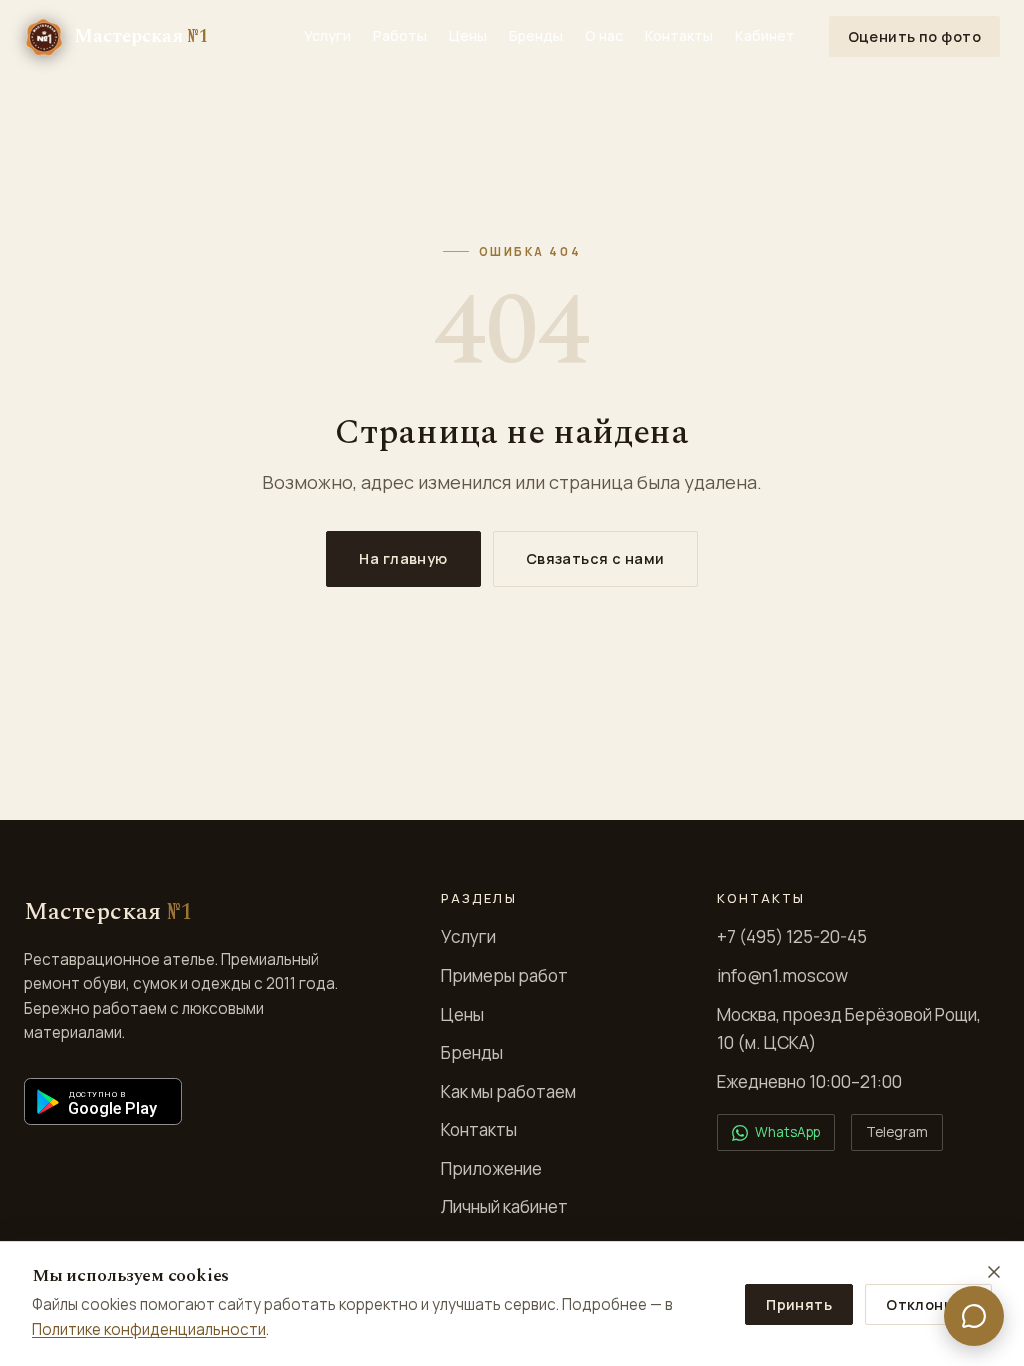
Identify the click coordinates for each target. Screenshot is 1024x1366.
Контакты (679, 35)
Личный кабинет (504, 1206)
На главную (403, 558)
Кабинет (765, 35)
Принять (799, 1304)
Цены (468, 35)
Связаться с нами (595, 558)
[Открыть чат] (974, 1316)
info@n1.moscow (782, 975)
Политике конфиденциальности (149, 1329)
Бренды (536, 35)
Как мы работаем (508, 1091)
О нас (604, 35)
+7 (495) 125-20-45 (792, 936)
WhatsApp (787, 1132)
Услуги (327, 35)
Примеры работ (504, 975)
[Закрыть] (994, 1272)
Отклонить (928, 1304)
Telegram (897, 1132)
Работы (400, 35)
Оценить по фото (914, 36)
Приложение (491, 1168)
